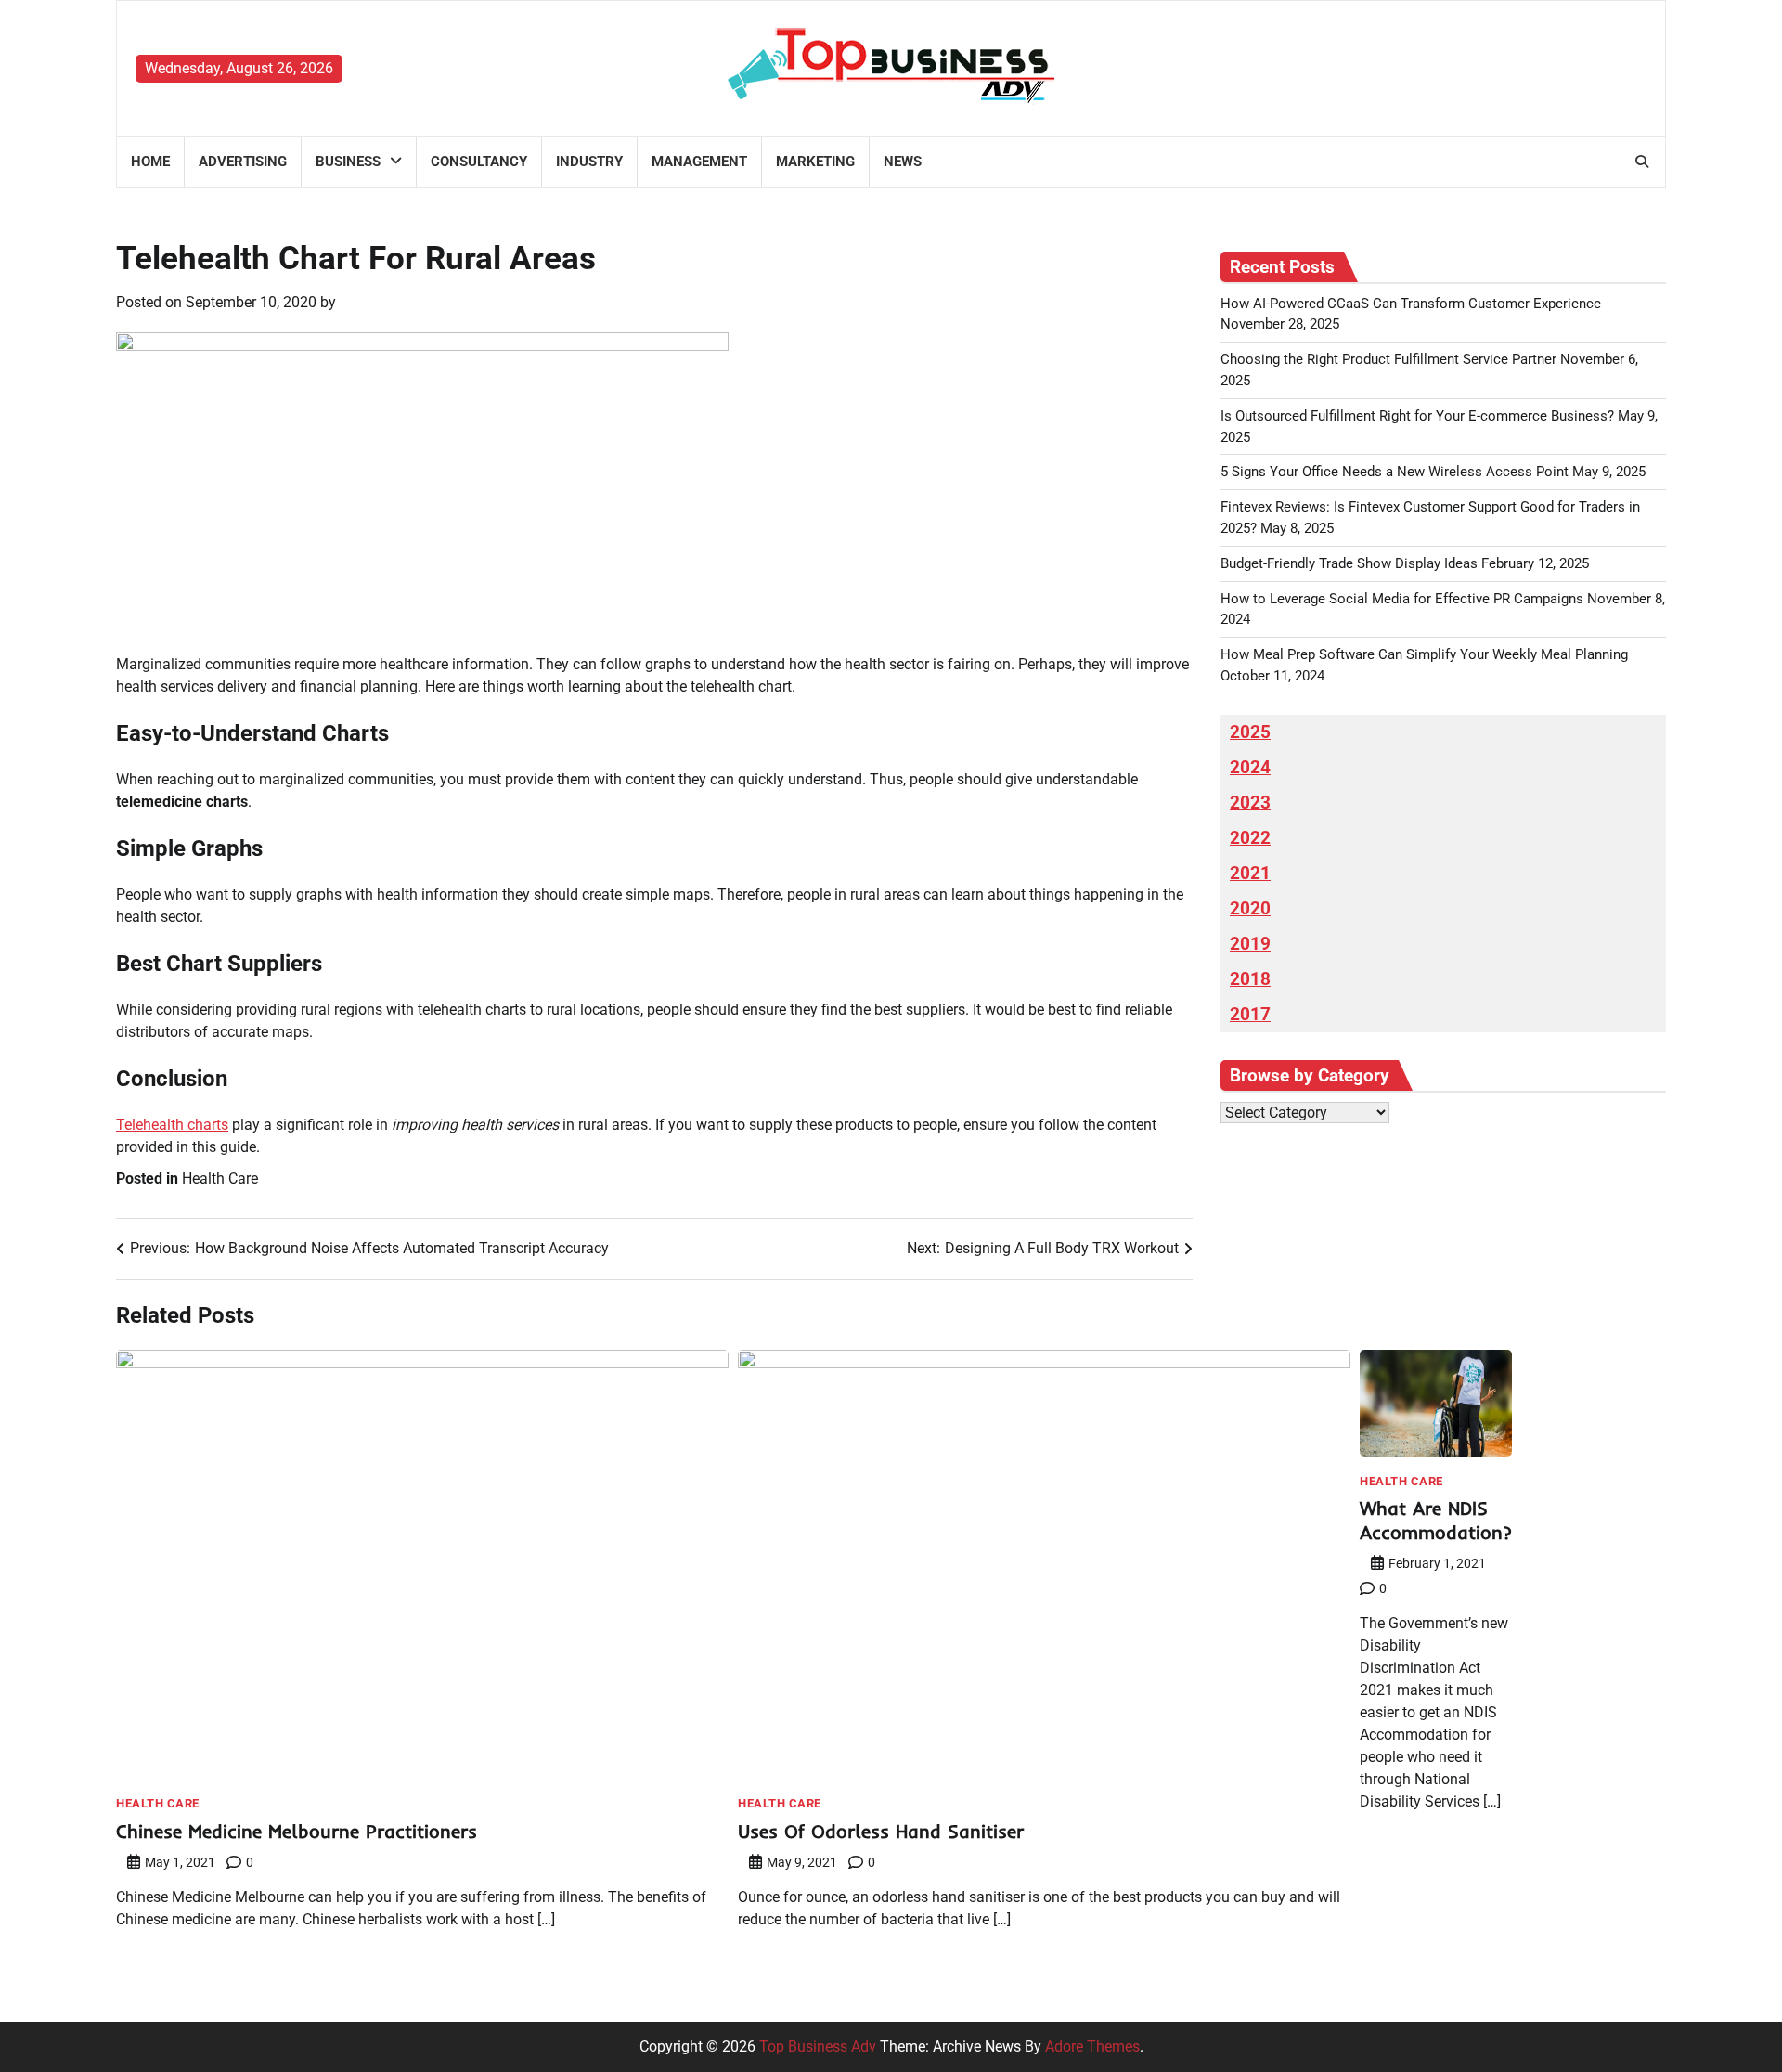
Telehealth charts (172, 1125)
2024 (1250, 768)
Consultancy (479, 162)
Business (348, 162)
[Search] (1642, 162)
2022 (1250, 838)
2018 (1250, 979)
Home (150, 162)
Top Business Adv (818, 2046)
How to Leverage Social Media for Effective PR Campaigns (1402, 599)
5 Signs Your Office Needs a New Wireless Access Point (1395, 472)
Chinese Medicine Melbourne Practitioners (297, 1831)
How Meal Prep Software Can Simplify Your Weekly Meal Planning (1424, 654)
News (903, 162)
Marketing (815, 162)
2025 (1250, 732)
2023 (1250, 803)
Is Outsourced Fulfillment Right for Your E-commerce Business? (1417, 416)
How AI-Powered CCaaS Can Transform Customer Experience (1411, 304)
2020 (1250, 909)
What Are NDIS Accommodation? (1436, 1520)
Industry (589, 162)
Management (699, 162)
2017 (1250, 1015)
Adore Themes (1092, 2046)
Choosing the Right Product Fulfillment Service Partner (1388, 359)
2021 (1250, 874)
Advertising (243, 162)
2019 (1250, 944)
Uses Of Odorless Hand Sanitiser (881, 1831)
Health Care (220, 1178)
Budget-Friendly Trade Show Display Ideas (1349, 563)
